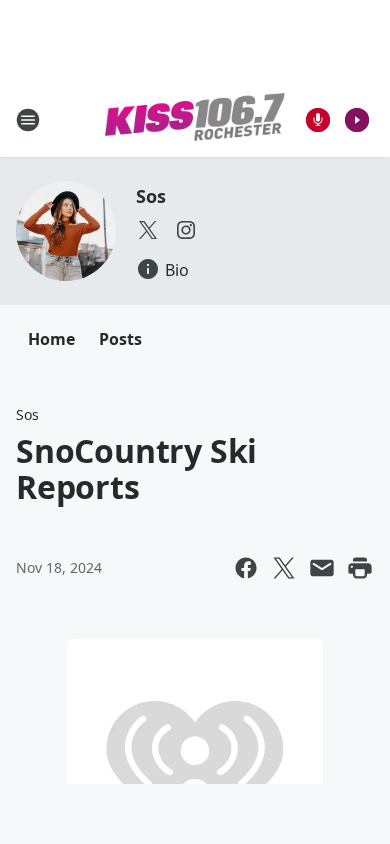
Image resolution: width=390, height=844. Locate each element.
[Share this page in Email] (322, 568)
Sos (150, 196)
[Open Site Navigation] (28, 120)
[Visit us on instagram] (186, 230)
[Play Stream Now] (357, 120)
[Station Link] (195, 120)
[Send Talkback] (318, 120)
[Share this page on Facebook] (246, 568)
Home (51, 339)
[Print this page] (360, 568)
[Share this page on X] (284, 568)
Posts (120, 339)
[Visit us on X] (148, 230)
